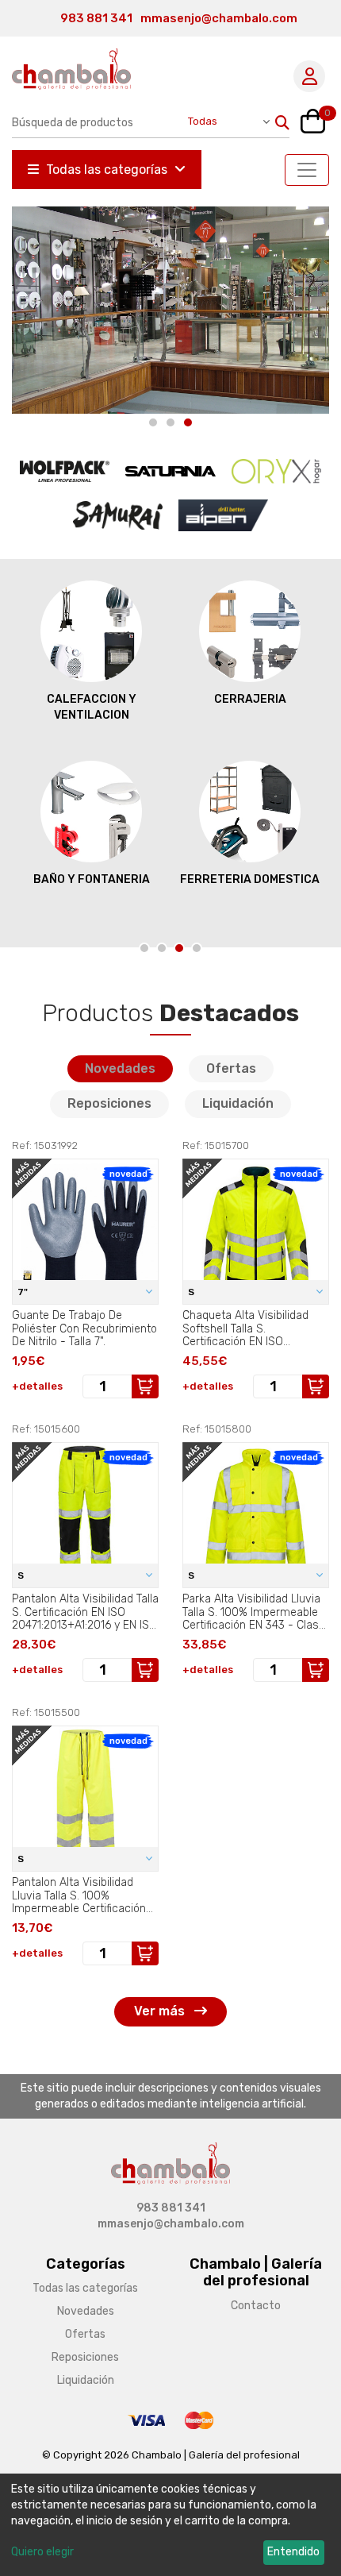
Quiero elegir (42, 2552)
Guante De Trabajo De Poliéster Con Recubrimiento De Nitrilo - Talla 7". (84, 1328)
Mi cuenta (309, 76)
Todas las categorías (107, 170)
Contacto (256, 2306)
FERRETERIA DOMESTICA (250, 879)
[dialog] (170, 2525)
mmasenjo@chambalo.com (219, 18)
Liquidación (238, 1103)
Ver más (161, 2011)
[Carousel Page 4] (197, 948)
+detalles (37, 1386)
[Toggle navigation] (307, 170)
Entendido (293, 2552)
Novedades (120, 1068)
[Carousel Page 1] (153, 422)
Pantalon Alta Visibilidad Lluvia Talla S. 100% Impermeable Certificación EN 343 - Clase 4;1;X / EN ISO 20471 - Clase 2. (85, 1895)
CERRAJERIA (250, 699)
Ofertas (231, 1068)
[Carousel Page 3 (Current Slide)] (188, 422)
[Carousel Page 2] (170, 422)
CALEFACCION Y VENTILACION (92, 707)
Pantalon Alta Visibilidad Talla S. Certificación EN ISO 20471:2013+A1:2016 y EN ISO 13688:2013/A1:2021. (85, 1612)
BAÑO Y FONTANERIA (92, 879)
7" (24, 1292)
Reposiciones (109, 1103)
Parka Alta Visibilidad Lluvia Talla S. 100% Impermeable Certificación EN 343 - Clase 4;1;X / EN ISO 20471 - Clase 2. (254, 1612)
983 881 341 (96, 18)
